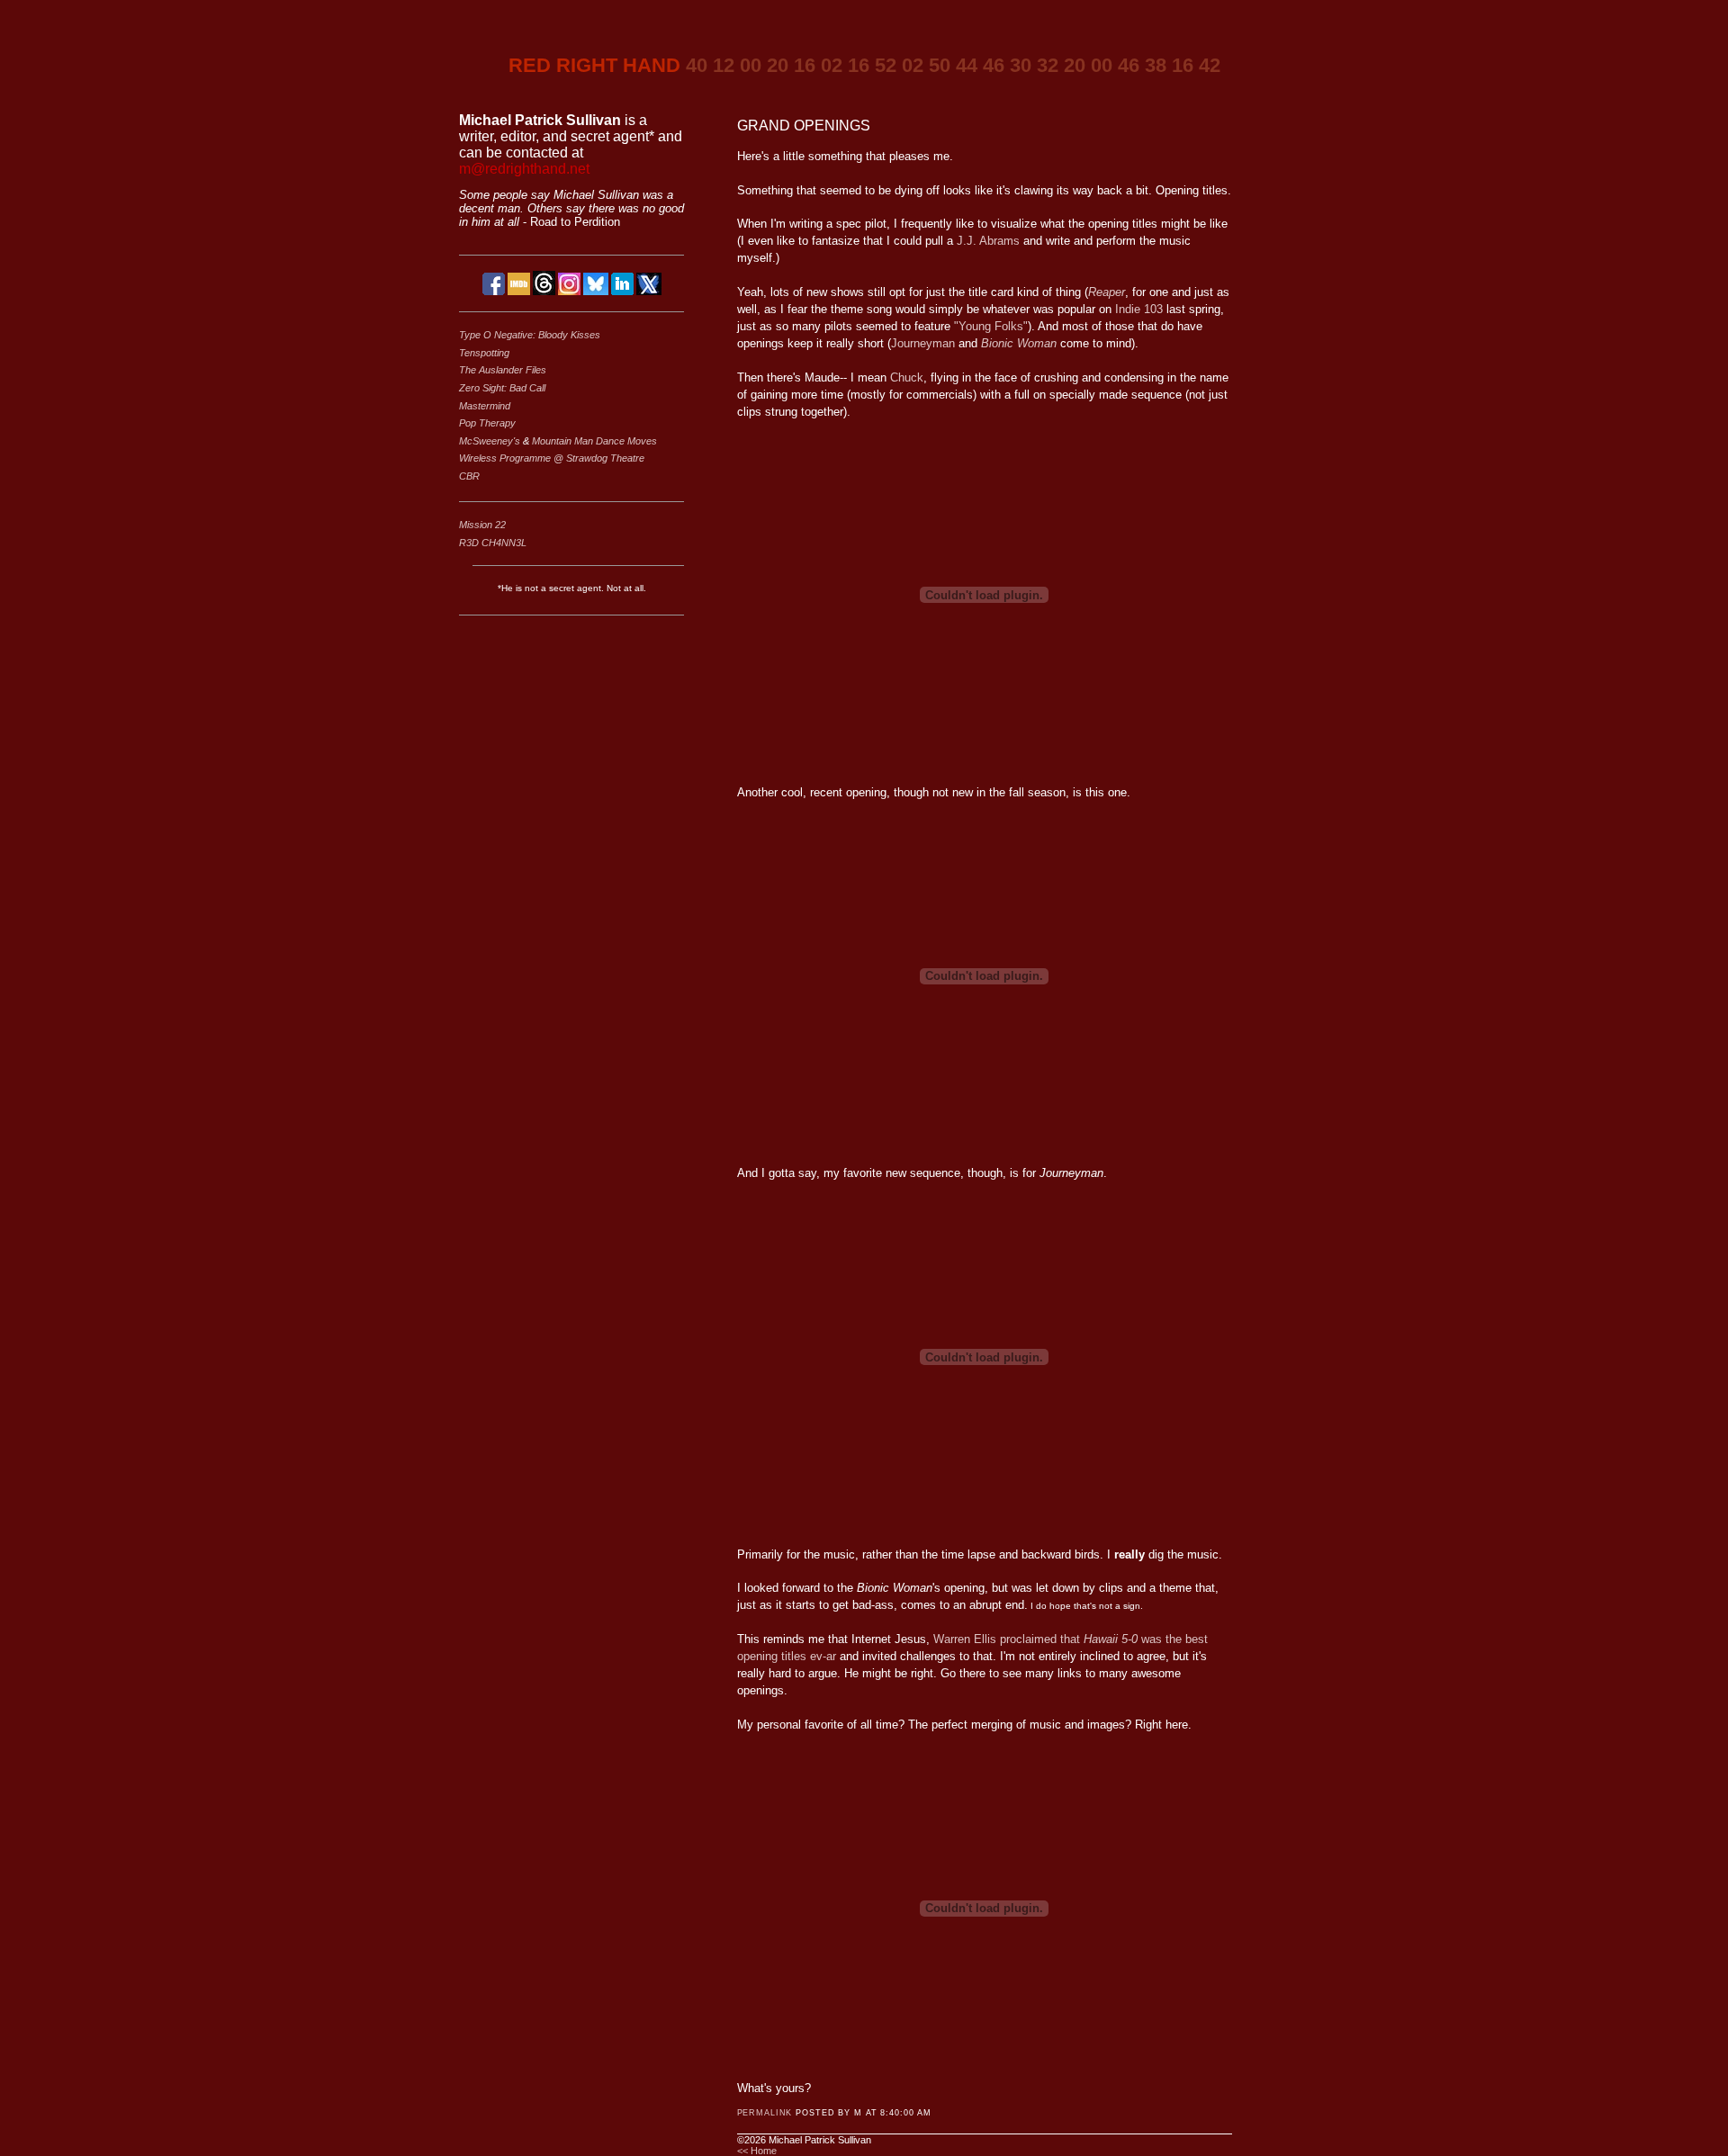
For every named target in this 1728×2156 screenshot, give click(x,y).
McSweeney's (491, 441)
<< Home (757, 2151)
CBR (469, 476)
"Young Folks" (991, 326)
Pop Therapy (487, 423)
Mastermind (485, 406)
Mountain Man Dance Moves (594, 441)
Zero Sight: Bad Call (502, 388)
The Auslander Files (503, 370)
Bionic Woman (1019, 343)
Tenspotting (484, 353)
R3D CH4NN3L (493, 543)
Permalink (765, 2113)
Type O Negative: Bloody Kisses (530, 335)
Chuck (907, 377)
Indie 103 (1139, 309)
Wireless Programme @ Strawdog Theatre (552, 458)
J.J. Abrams (988, 241)
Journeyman (923, 343)
